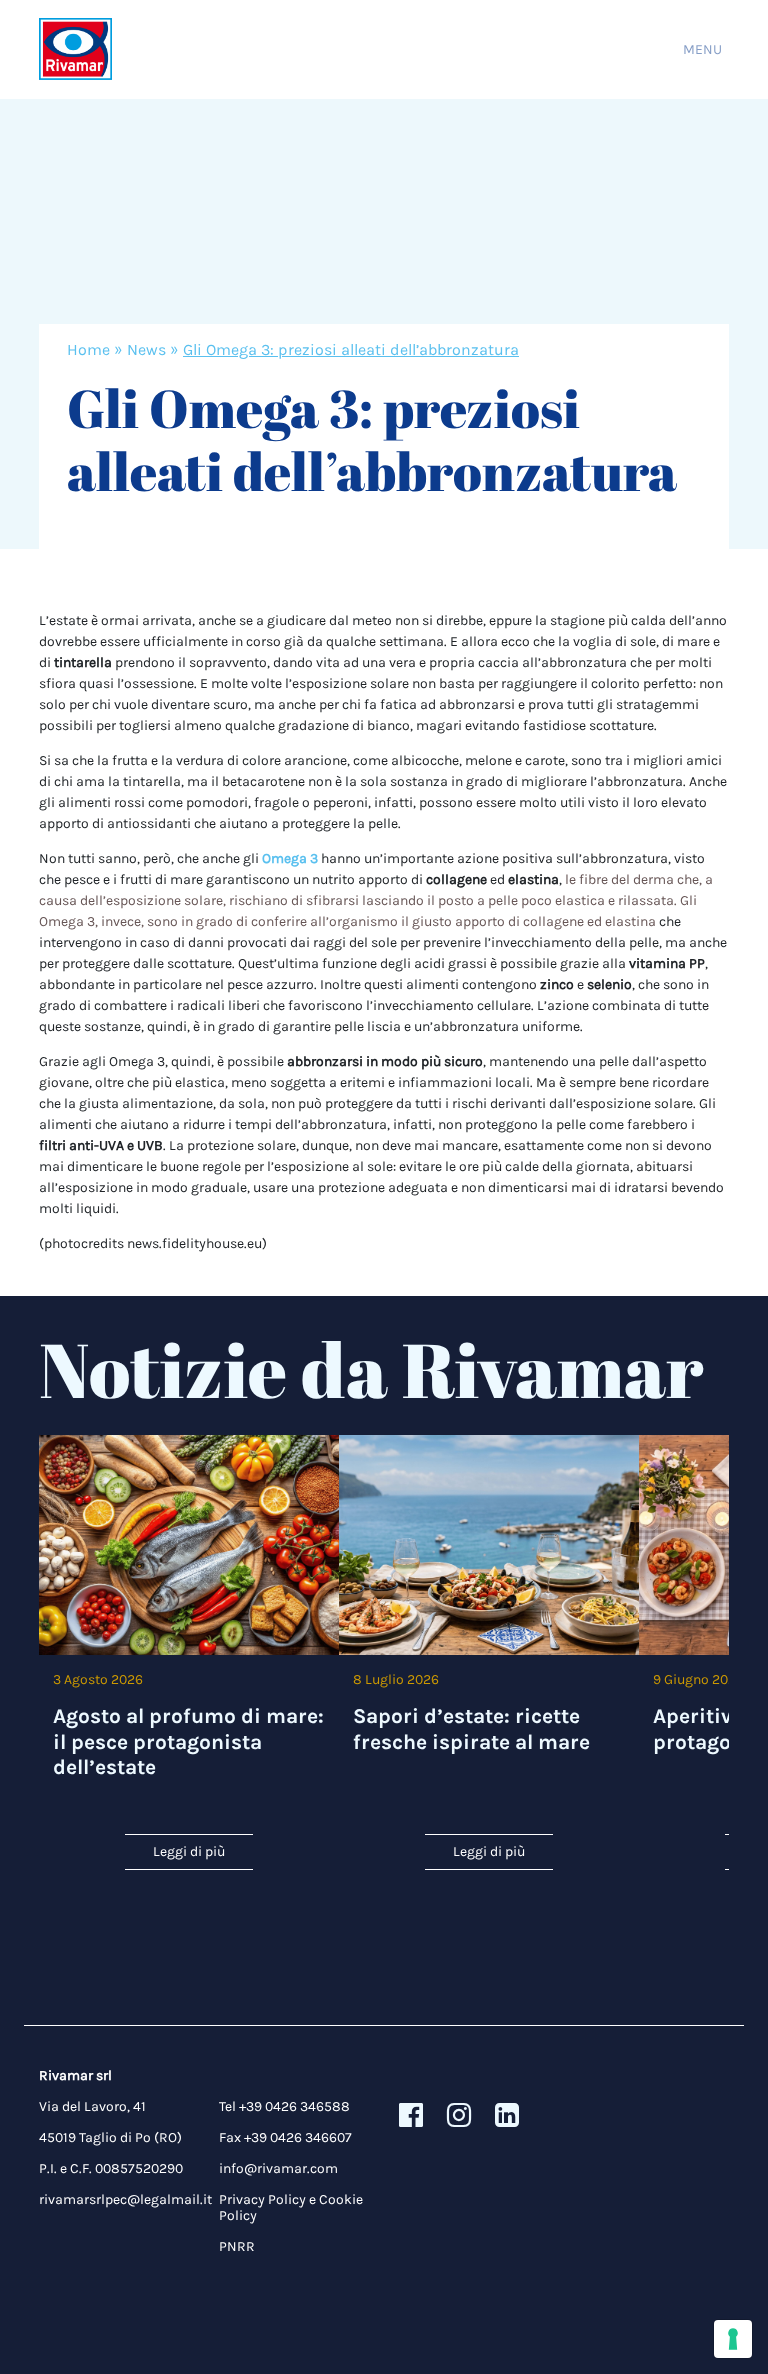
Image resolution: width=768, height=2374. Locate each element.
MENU (702, 49)
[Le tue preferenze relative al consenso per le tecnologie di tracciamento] (733, 2339)
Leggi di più (189, 1851)
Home (88, 349)
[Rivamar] (75, 49)
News (146, 349)
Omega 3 (290, 858)
